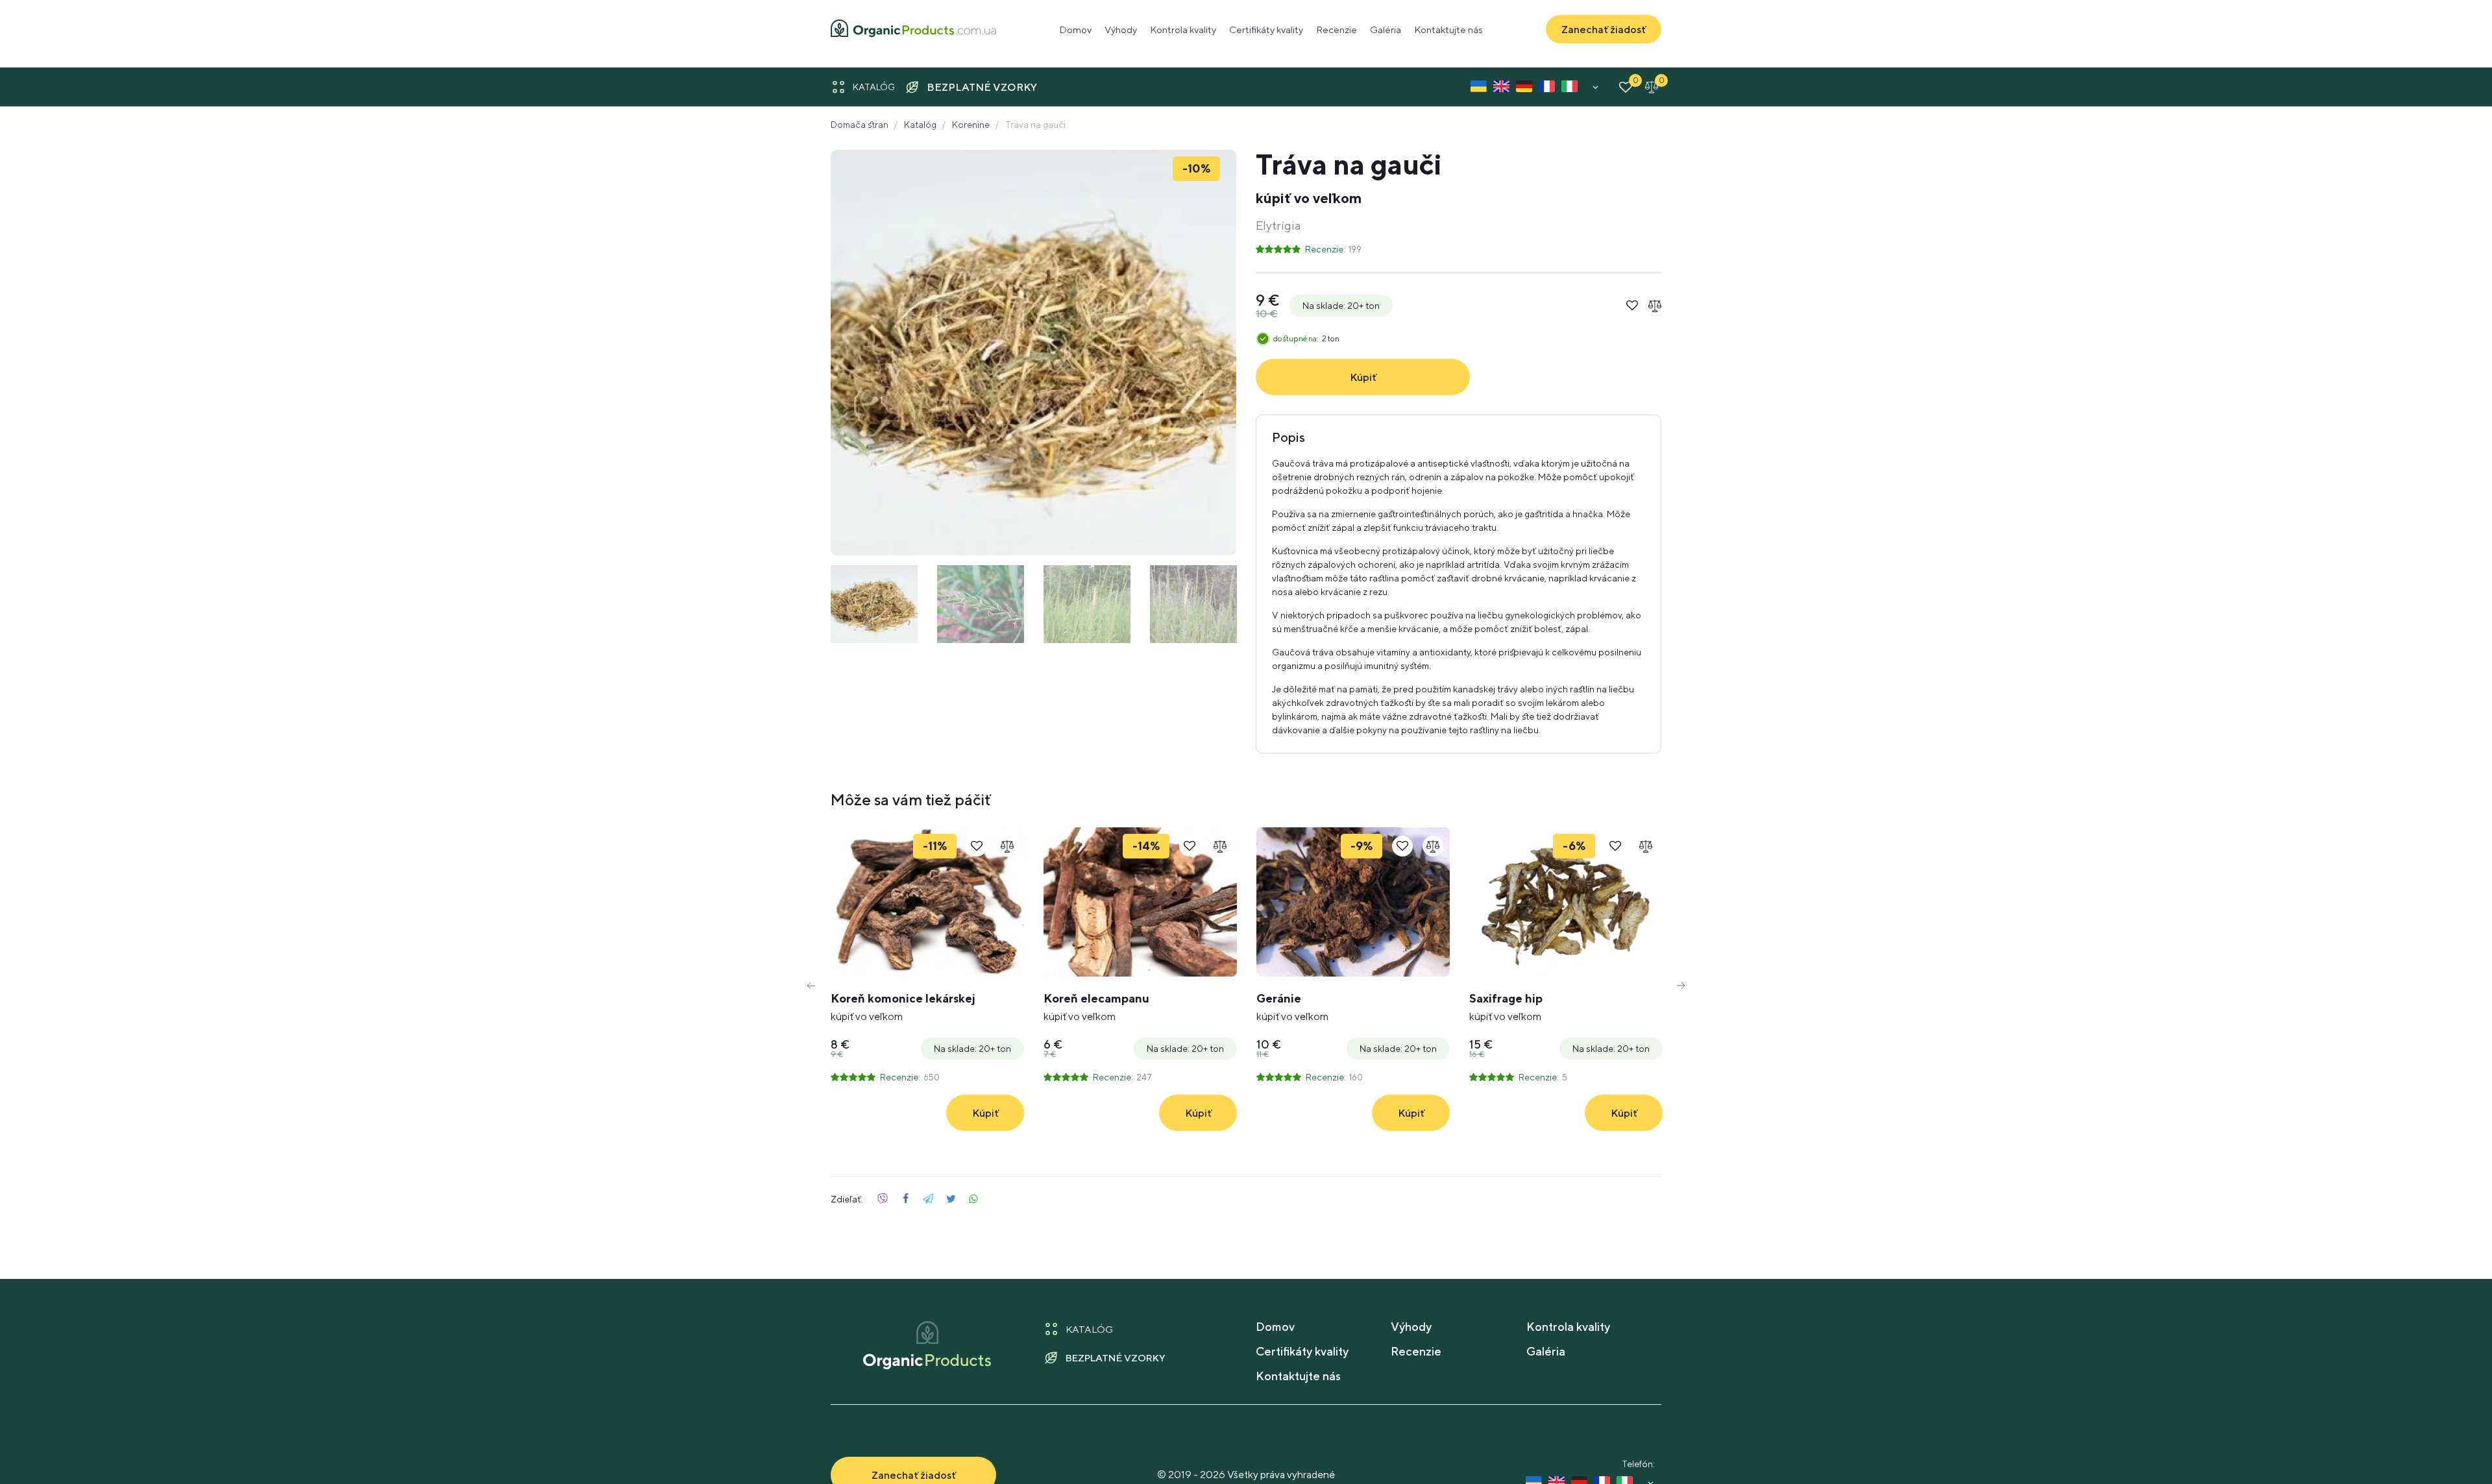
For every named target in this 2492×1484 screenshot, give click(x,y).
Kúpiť (1363, 377)
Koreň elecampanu (1096, 1007)
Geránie (1292, 1007)
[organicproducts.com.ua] (913, 30)
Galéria (1386, 30)
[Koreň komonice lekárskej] (927, 902)
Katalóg (874, 87)
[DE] (1524, 89)
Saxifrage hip (1506, 1007)
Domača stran (860, 125)
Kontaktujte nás (1448, 30)
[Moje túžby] (1626, 87)
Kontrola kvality (1183, 30)
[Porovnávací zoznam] (1652, 87)
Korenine (971, 125)
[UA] (1479, 89)
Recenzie (1337, 30)
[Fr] (1547, 89)
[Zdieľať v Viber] (883, 1199)
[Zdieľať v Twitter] (951, 1199)
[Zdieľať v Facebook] (905, 1199)
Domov (1075, 30)
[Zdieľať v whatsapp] (973, 1199)
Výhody (1121, 30)
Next (1681, 986)
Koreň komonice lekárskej (903, 1007)
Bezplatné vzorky (982, 87)
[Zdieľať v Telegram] (928, 1199)
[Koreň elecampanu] (1140, 902)
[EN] (1501, 89)
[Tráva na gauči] (1033, 353)
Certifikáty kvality (1266, 30)
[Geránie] (1353, 902)
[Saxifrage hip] (1566, 902)
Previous (811, 986)
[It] (1570, 89)
